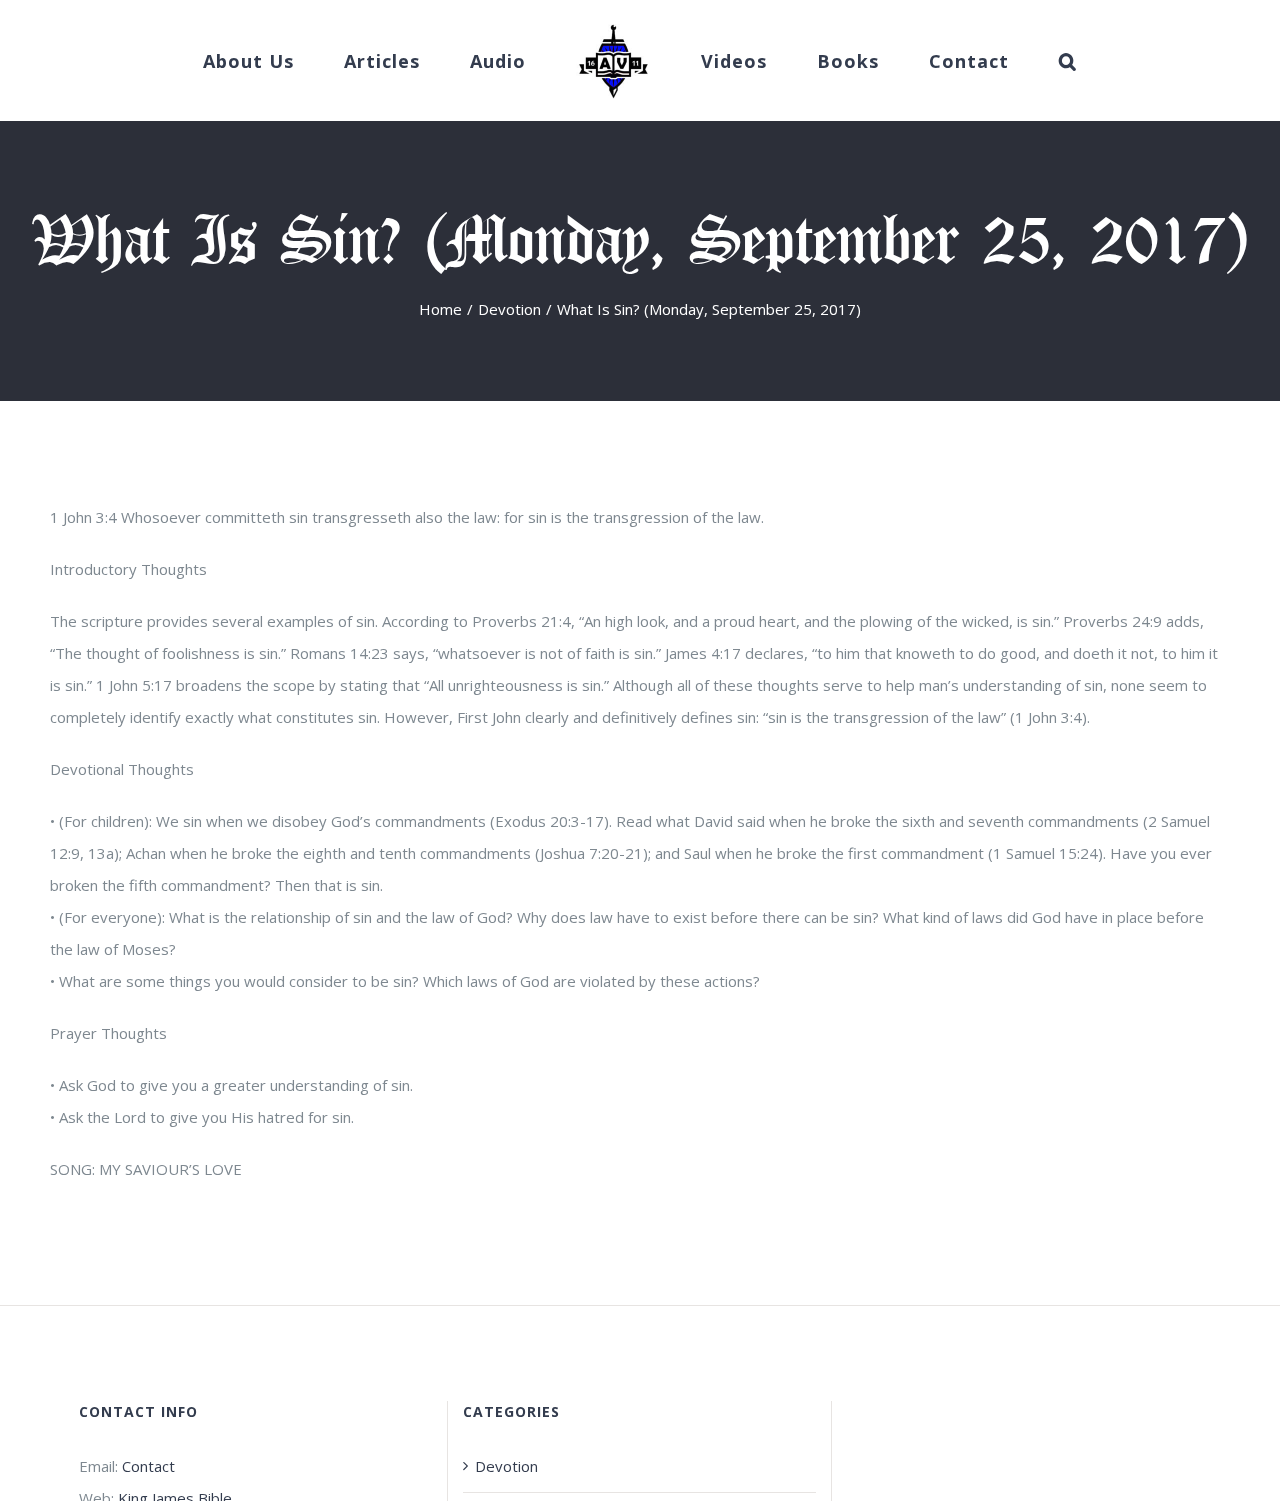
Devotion (506, 1466)
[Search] (1007, 61)
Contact (148, 1466)
